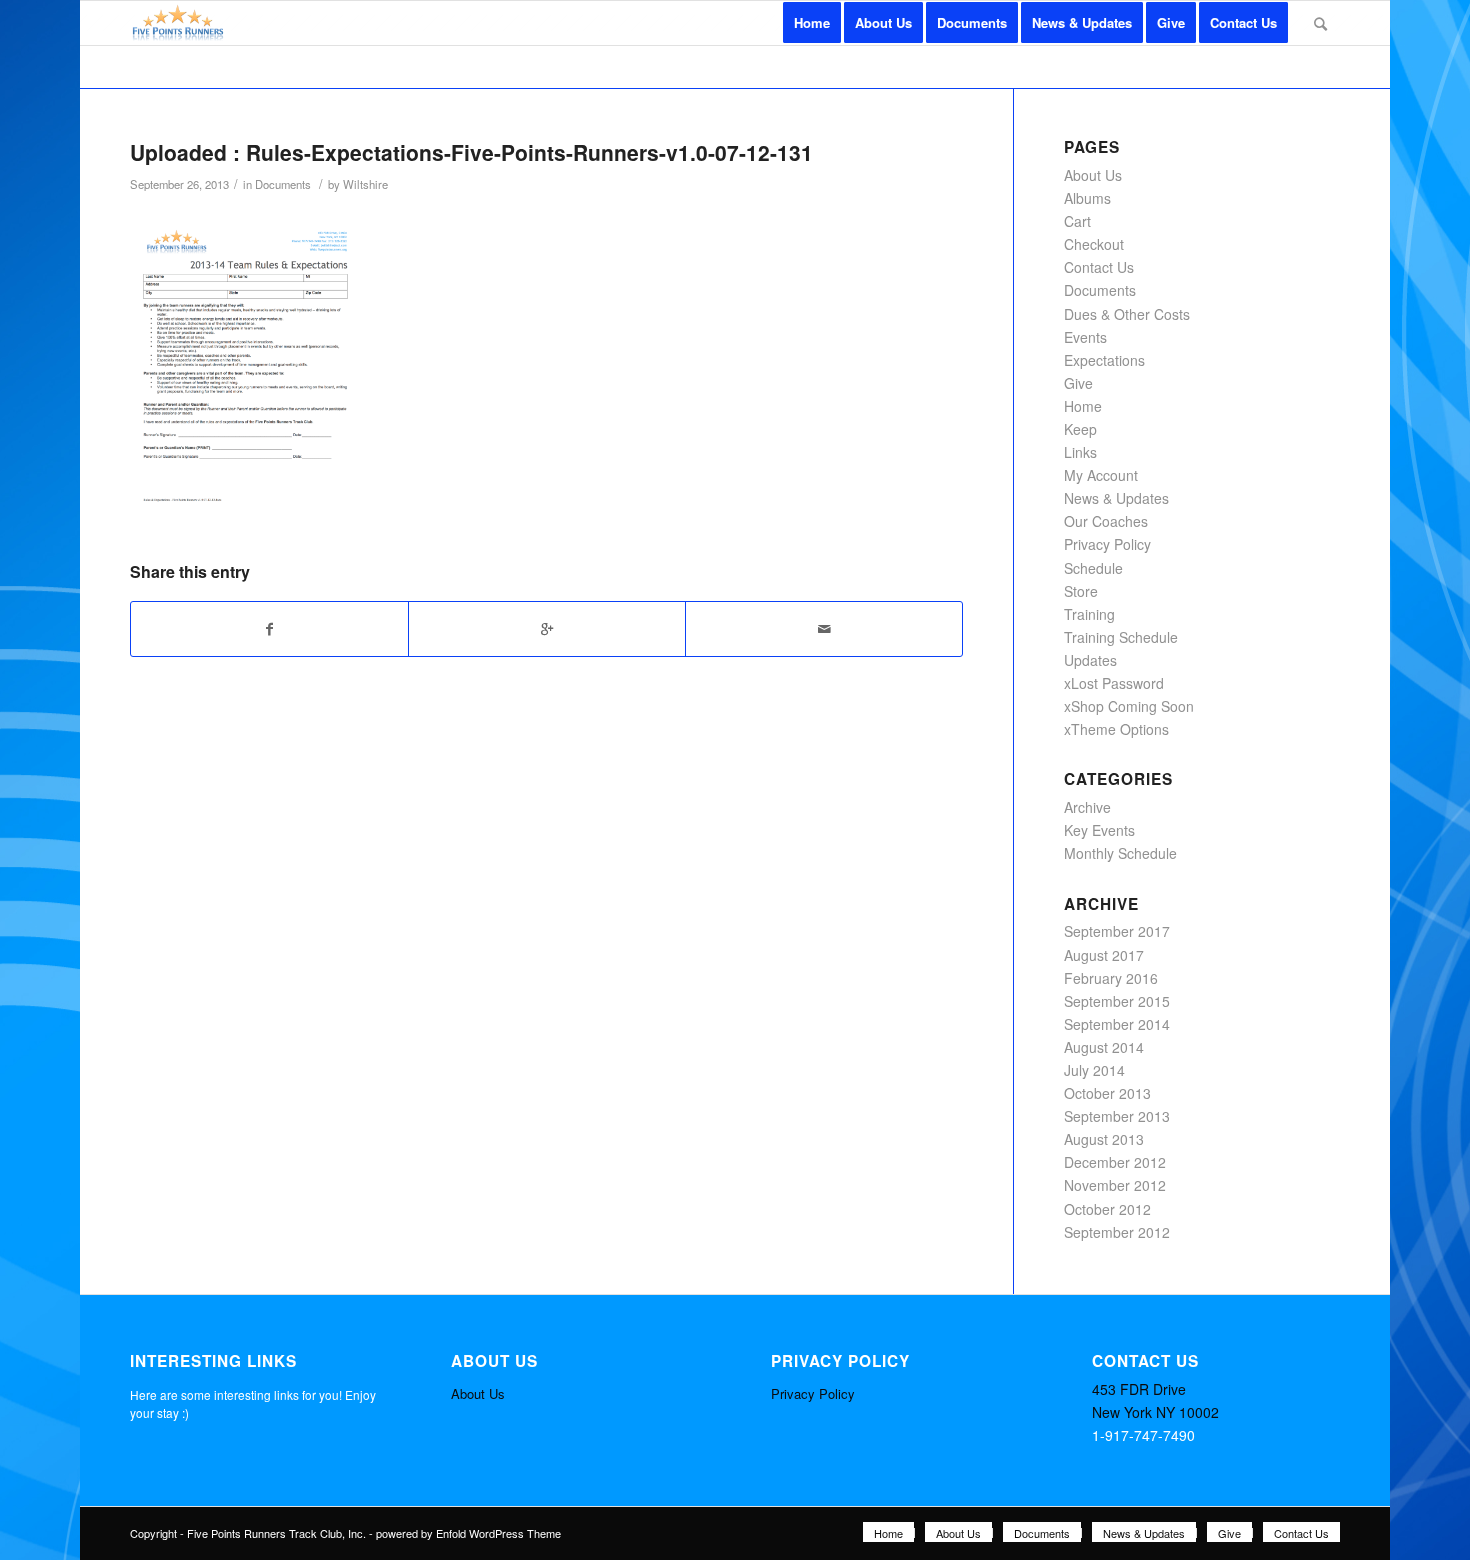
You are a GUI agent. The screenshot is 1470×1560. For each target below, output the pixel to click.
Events (1085, 337)
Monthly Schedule (1120, 853)
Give (1078, 383)
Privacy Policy (1107, 544)
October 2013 (1107, 1093)
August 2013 (1104, 1139)
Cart (1077, 221)
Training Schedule (1121, 637)
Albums (1087, 198)
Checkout (1094, 244)
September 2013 (1117, 1116)
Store (1081, 591)
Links (1080, 452)
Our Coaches (1106, 521)
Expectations (1104, 360)
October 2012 (1107, 1209)
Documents (283, 184)
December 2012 (1115, 1162)
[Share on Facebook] (269, 629)
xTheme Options (1116, 729)
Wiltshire (365, 184)
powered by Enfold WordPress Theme (468, 1533)
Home (1083, 406)
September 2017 (1117, 931)
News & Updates (1116, 498)
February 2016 (1111, 978)
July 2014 (1094, 1070)
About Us (1093, 175)
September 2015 (1117, 1001)
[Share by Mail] (824, 629)
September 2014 (1117, 1024)
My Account (1101, 475)
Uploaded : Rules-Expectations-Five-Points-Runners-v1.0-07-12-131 (471, 152)
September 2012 (1117, 1232)
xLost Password (1114, 683)
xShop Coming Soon (1129, 706)
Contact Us (1099, 267)
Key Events (1099, 830)
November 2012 (1115, 1185)
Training (1089, 614)
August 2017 (1104, 955)
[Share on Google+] (547, 629)
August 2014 (1104, 1047)
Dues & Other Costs (1127, 314)
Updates (1090, 660)
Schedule (1093, 568)
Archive (1087, 807)
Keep (1080, 429)
